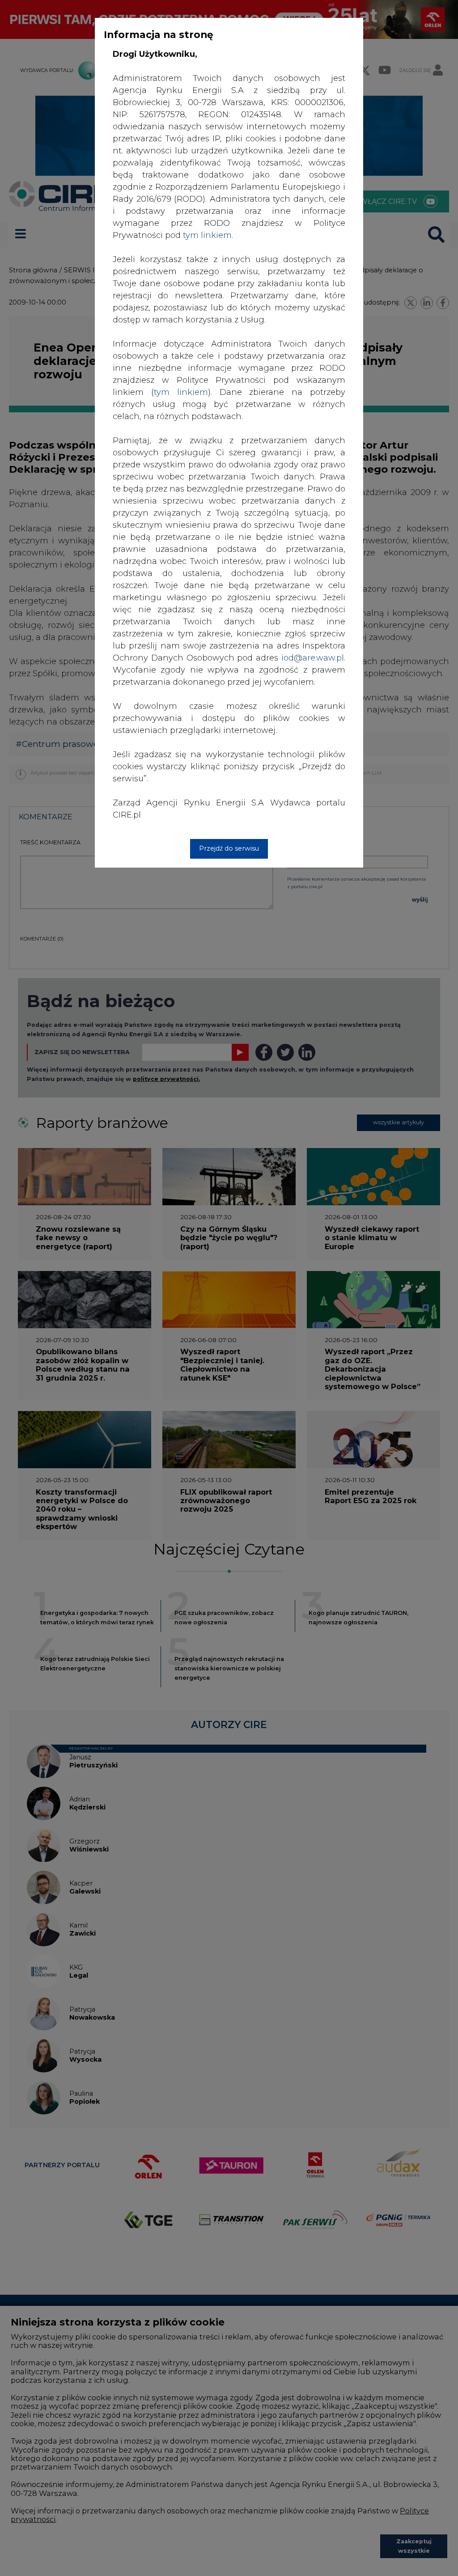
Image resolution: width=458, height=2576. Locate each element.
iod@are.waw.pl (313, 658)
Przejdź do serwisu (229, 848)
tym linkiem (181, 392)
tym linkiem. (208, 235)
